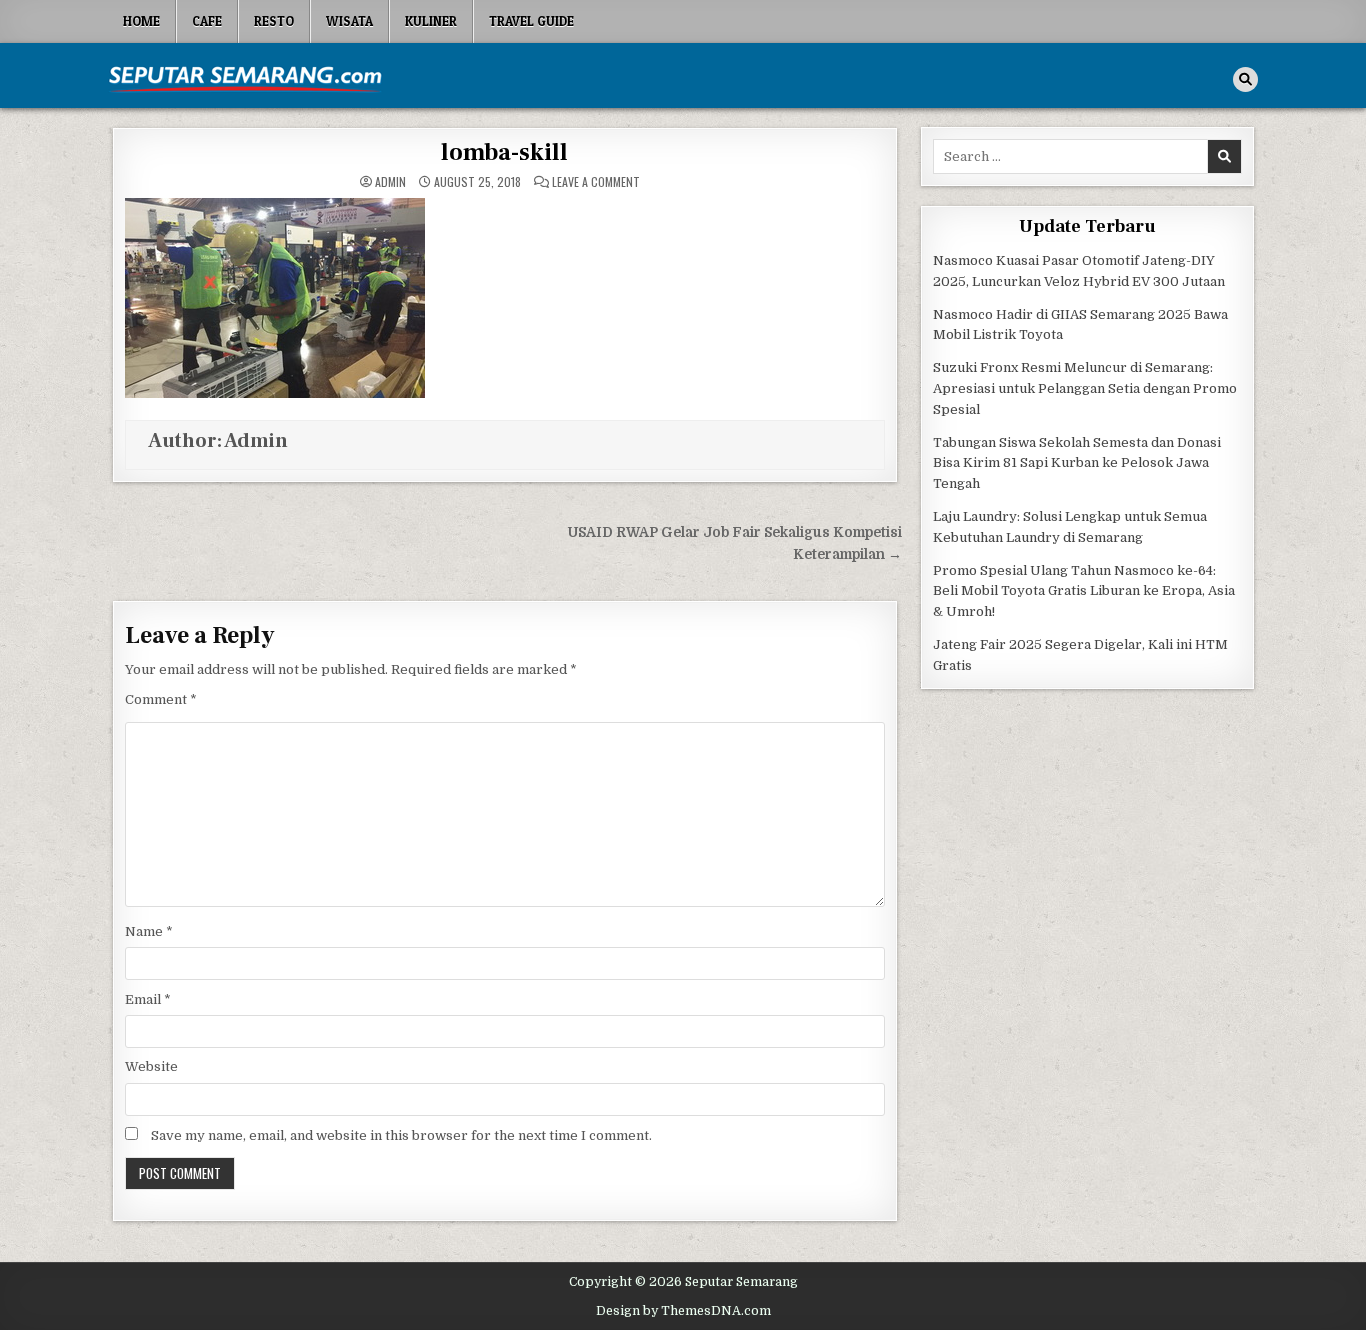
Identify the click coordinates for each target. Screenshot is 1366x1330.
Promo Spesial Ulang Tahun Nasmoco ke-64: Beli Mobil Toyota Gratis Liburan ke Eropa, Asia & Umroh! (1084, 591)
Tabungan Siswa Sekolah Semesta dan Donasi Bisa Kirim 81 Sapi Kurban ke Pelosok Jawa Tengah (1077, 463)
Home (141, 21)
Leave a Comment (596, 182)
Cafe (207, 21)
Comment (161, 699)
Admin (390, 182)
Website (151, 1066)
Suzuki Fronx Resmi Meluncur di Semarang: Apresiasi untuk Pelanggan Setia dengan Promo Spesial (1085, 388)
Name (149, 931)
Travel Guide (531, 21)
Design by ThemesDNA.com (683, 1311)
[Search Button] (1245, 79)
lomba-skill (504, 152)
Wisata (349, 21)
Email (148, 999)
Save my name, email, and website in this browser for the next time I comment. (401, 1135)
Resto (274, 21)
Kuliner (431, 21)
